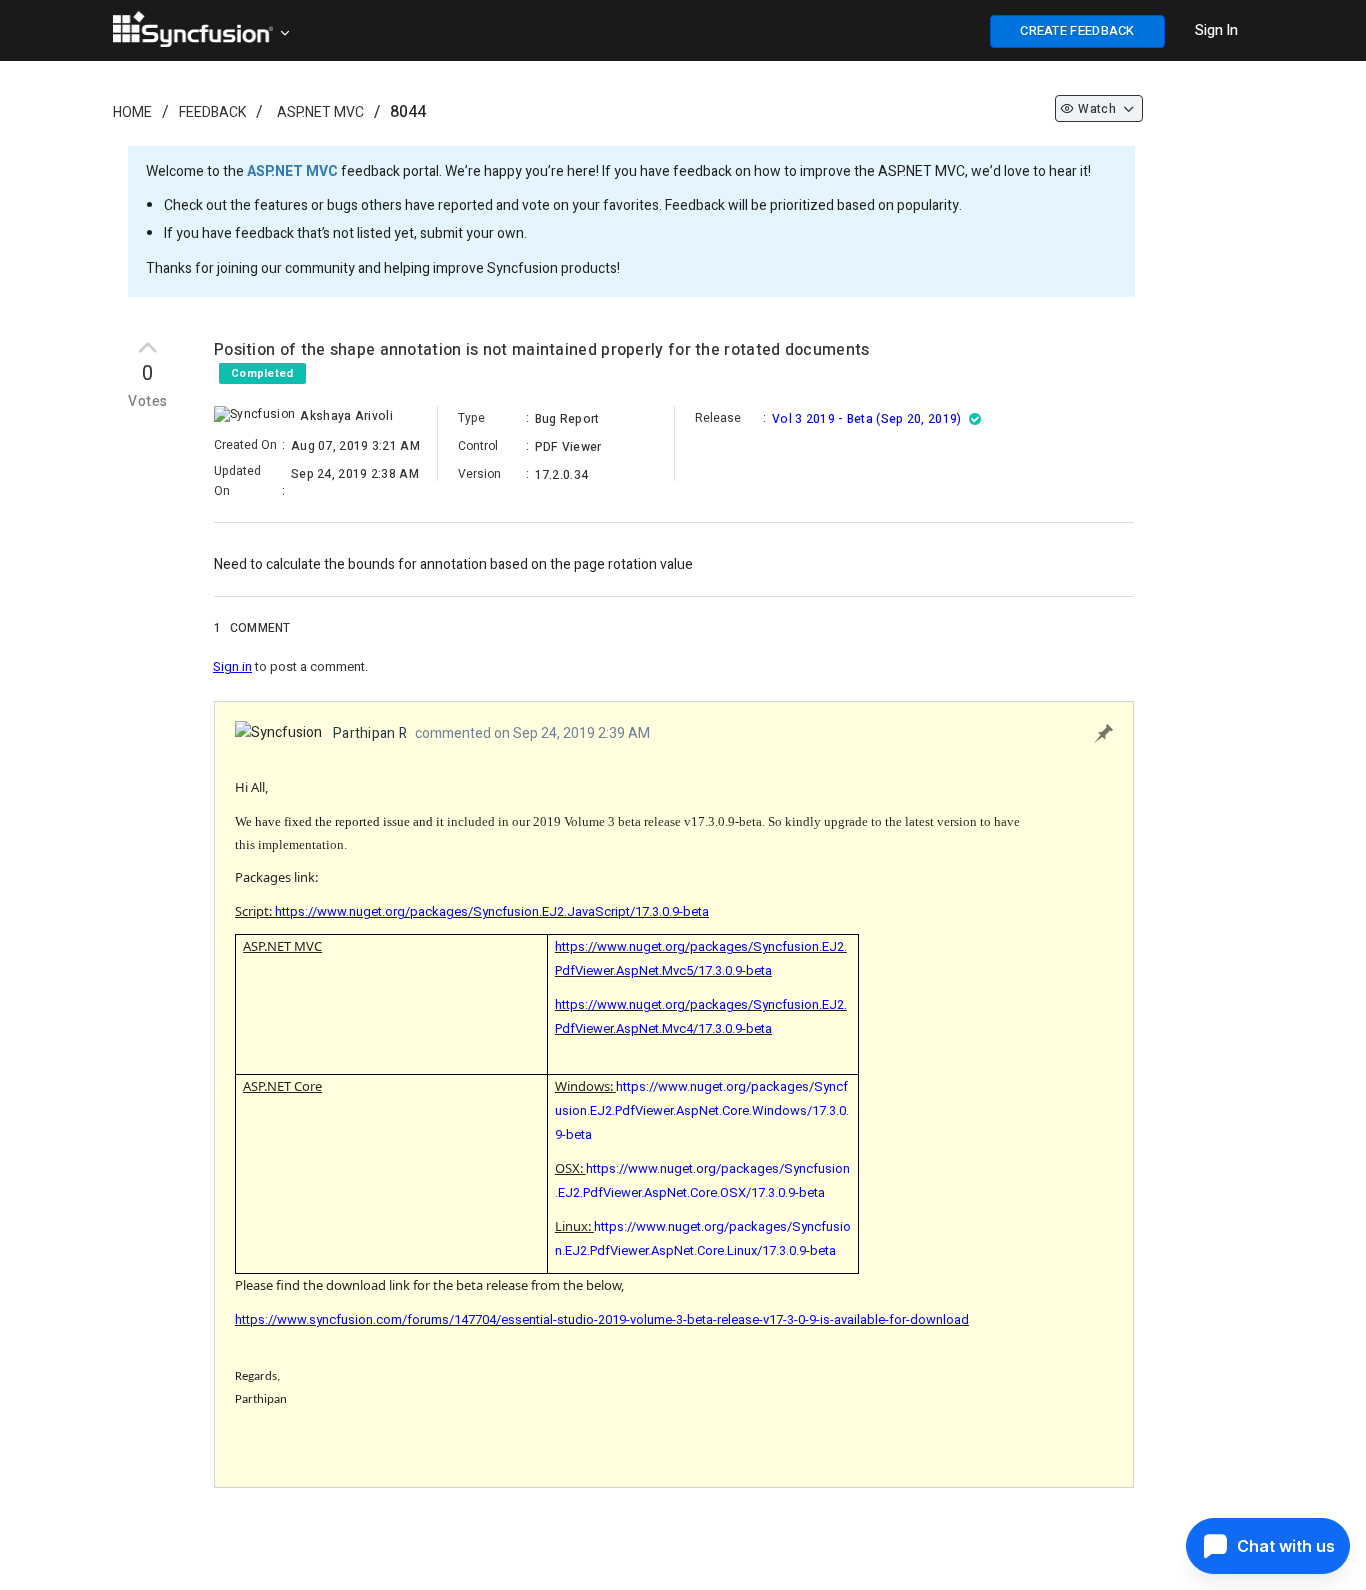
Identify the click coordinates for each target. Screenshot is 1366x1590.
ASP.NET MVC (320, 112)
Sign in (232, 666)
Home (132, 112)
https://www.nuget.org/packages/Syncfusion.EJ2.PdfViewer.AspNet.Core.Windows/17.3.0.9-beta (702, 1110)
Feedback (212, 112)
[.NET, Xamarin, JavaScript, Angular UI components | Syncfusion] (193, 29)
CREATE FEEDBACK (1077, 30)
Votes (147, 402)
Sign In (1216, 30)
